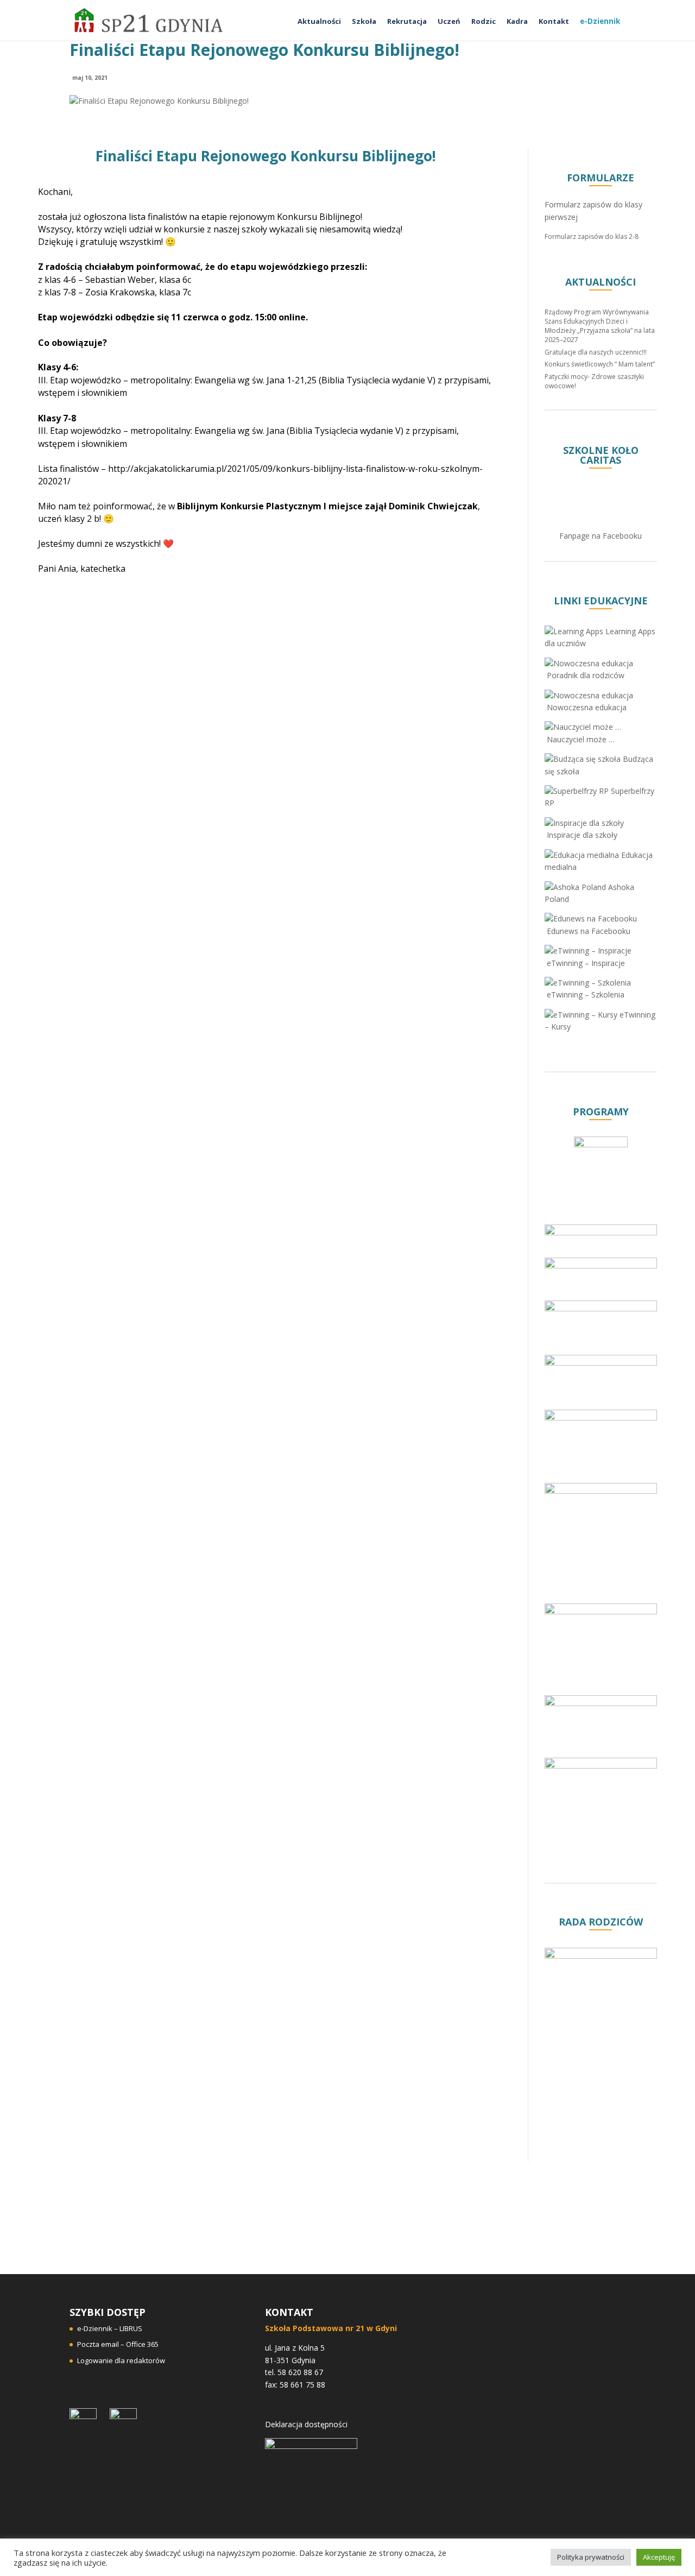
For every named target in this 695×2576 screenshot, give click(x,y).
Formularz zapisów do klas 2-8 (592, 236)
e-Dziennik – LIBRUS (110, 2328)
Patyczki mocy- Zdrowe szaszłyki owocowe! (594, 381)
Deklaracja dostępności (306, 2424)
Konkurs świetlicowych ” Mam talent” (600, 364)
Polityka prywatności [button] (591, 2557)
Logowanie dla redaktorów (121, 2360)
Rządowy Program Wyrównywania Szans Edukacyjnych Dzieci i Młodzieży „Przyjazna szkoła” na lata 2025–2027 (600, 326)
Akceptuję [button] (659, 2557)
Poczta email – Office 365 (118, 2344)
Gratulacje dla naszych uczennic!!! (596, 352)
